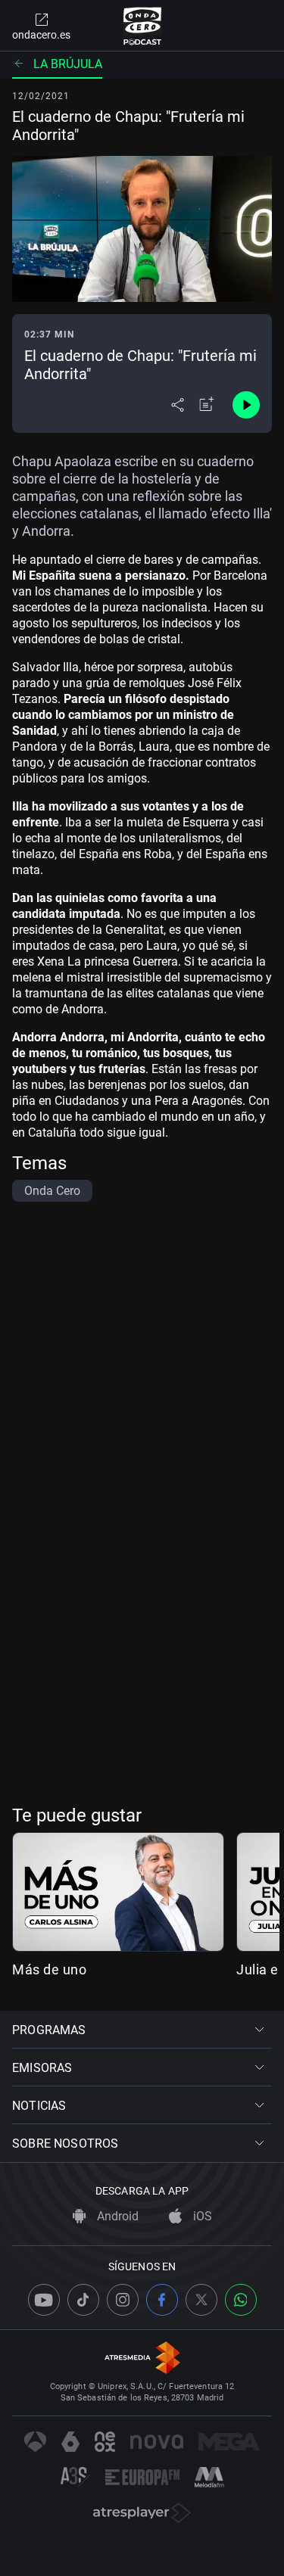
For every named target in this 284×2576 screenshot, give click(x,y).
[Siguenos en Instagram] (123, 2300)
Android (116, 2216)
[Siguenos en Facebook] (162, 2300)
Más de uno (49, 1969)
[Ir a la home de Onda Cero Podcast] (142, 26)
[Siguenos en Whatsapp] (241, 2300)
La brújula (68, 64)
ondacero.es (41, 35)
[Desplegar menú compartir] (178, 405)
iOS (201, 2216)
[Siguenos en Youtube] (44, 2300)
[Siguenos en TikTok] (83, 2300)
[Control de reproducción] (246, 405)
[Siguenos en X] (201, 2300)
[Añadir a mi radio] (207, 405)
